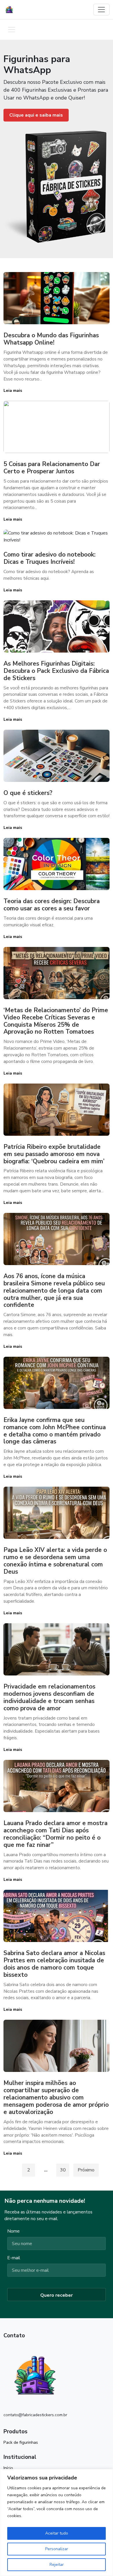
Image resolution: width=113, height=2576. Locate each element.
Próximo (86, 2170)
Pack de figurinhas (21, 2442)
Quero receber (57, 2295)
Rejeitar (57, 2565)
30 (63, 2170)
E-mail (14, 2258)
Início (8, 2468)
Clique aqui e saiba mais (36, 115)
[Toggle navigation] (101, 10)
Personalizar (57, 2549)
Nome (13, 2231)
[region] (57, 2522)
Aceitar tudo (57, 2533)
